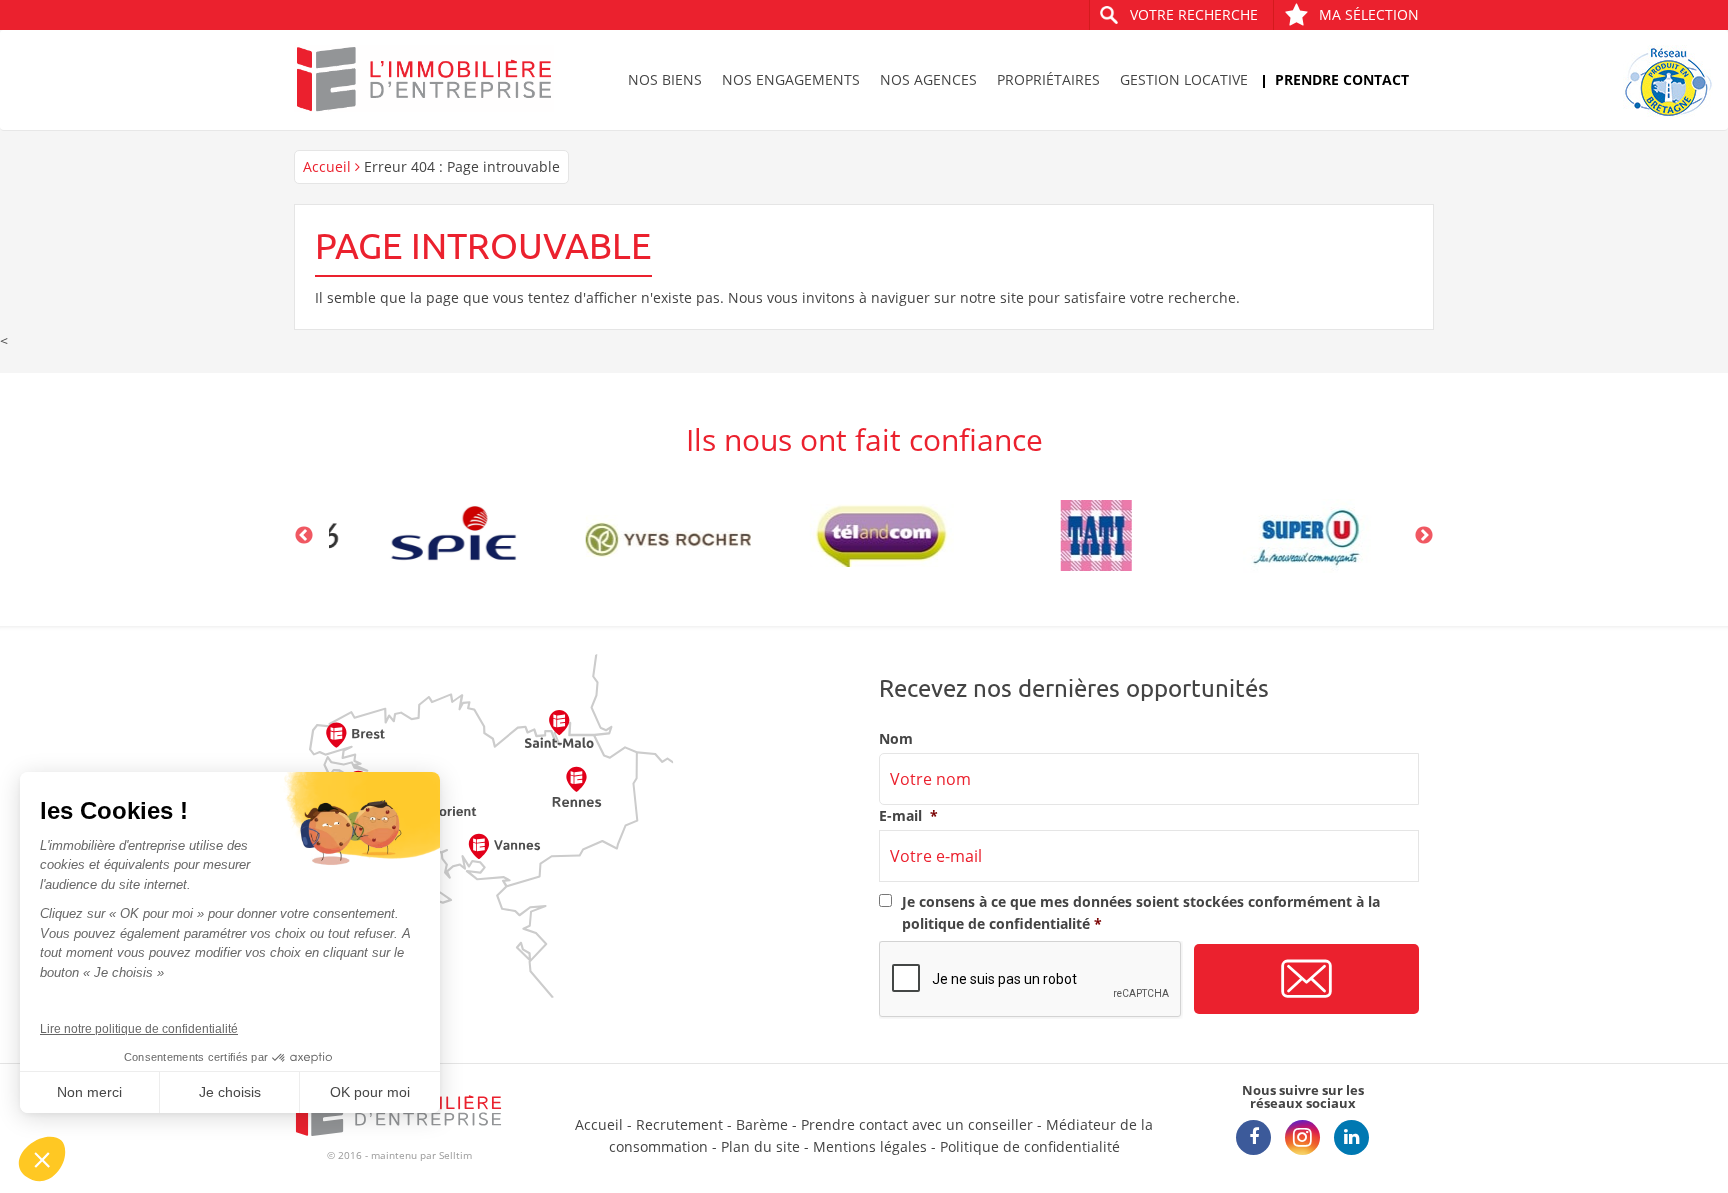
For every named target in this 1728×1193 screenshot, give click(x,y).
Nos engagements (791, 79)
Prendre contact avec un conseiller (917, 1124)
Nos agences (928, 79)
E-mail (908, 816)
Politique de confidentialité (1030, 1146)
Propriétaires (1048, 79)
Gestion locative (1184, 79)
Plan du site (760, 1146)
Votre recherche (1194, 14)
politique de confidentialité (996, 923)
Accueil (327, 166)
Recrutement (679, 1124)
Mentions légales (870, 1146)
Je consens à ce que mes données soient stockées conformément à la (1141, 912)
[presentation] (1031, 980)
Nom (896, 739)
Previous (304, 536)
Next (1424, 536)
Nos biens (665, 79)
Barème (762, 1124)
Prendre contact (1342, 79)
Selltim (455, 1155)
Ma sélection (1369, 14)
